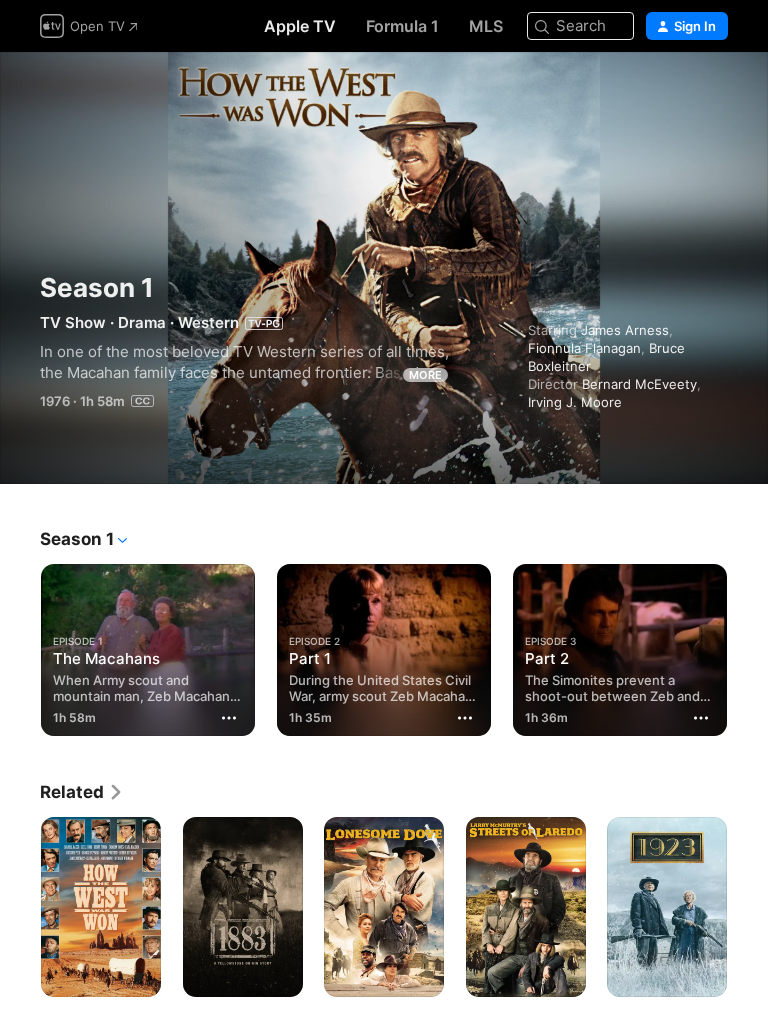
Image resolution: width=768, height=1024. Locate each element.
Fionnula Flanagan (584, 348)
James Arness (625, 330)
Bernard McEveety (639, 384)
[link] (82, 792)
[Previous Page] (20, 646)
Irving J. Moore (575, 402)
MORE (425, 375)
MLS (486, 26)
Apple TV (300, 26)
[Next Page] (748, 646)
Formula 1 (402, 26)
